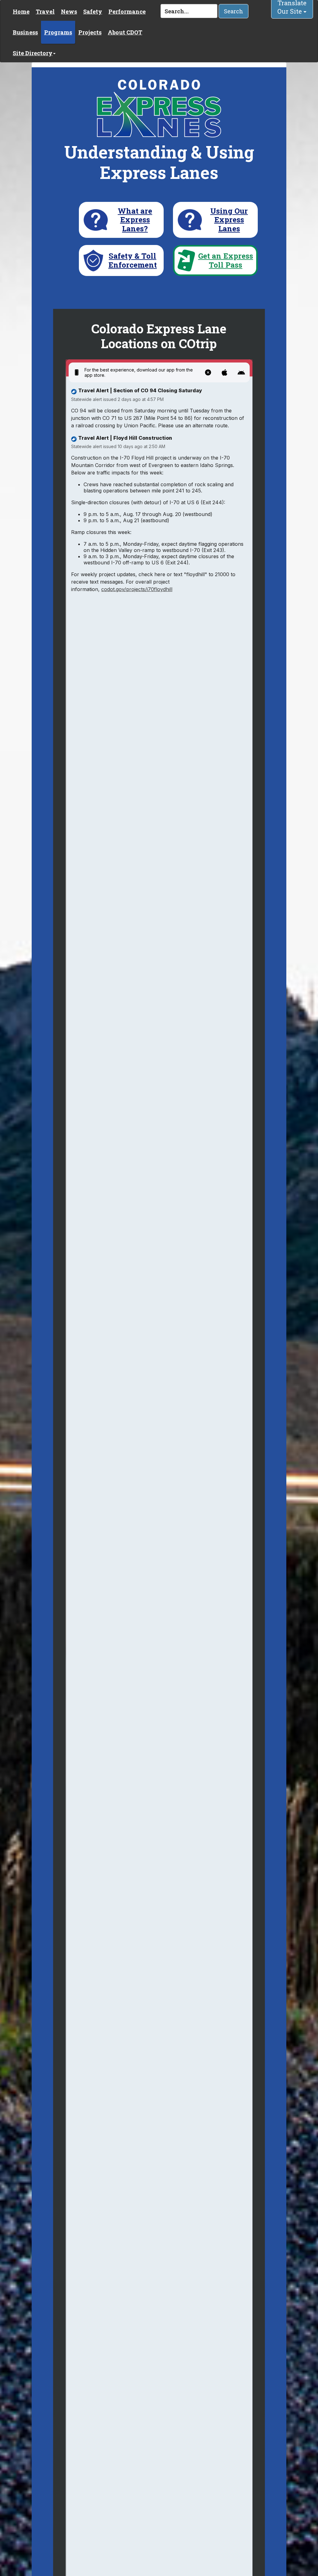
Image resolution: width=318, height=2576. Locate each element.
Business (25, 32)
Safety (93, 11)
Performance (127, 11)
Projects (90, 32)
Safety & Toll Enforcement (133, 260)
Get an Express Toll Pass (226, 260)
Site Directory (33, 53)
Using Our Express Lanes (229, 220)
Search (234, 11)
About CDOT (125, 32)
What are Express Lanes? (135, 220)
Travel (45, 11)
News (69, 11)
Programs (58, 32)
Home (21, 11)
